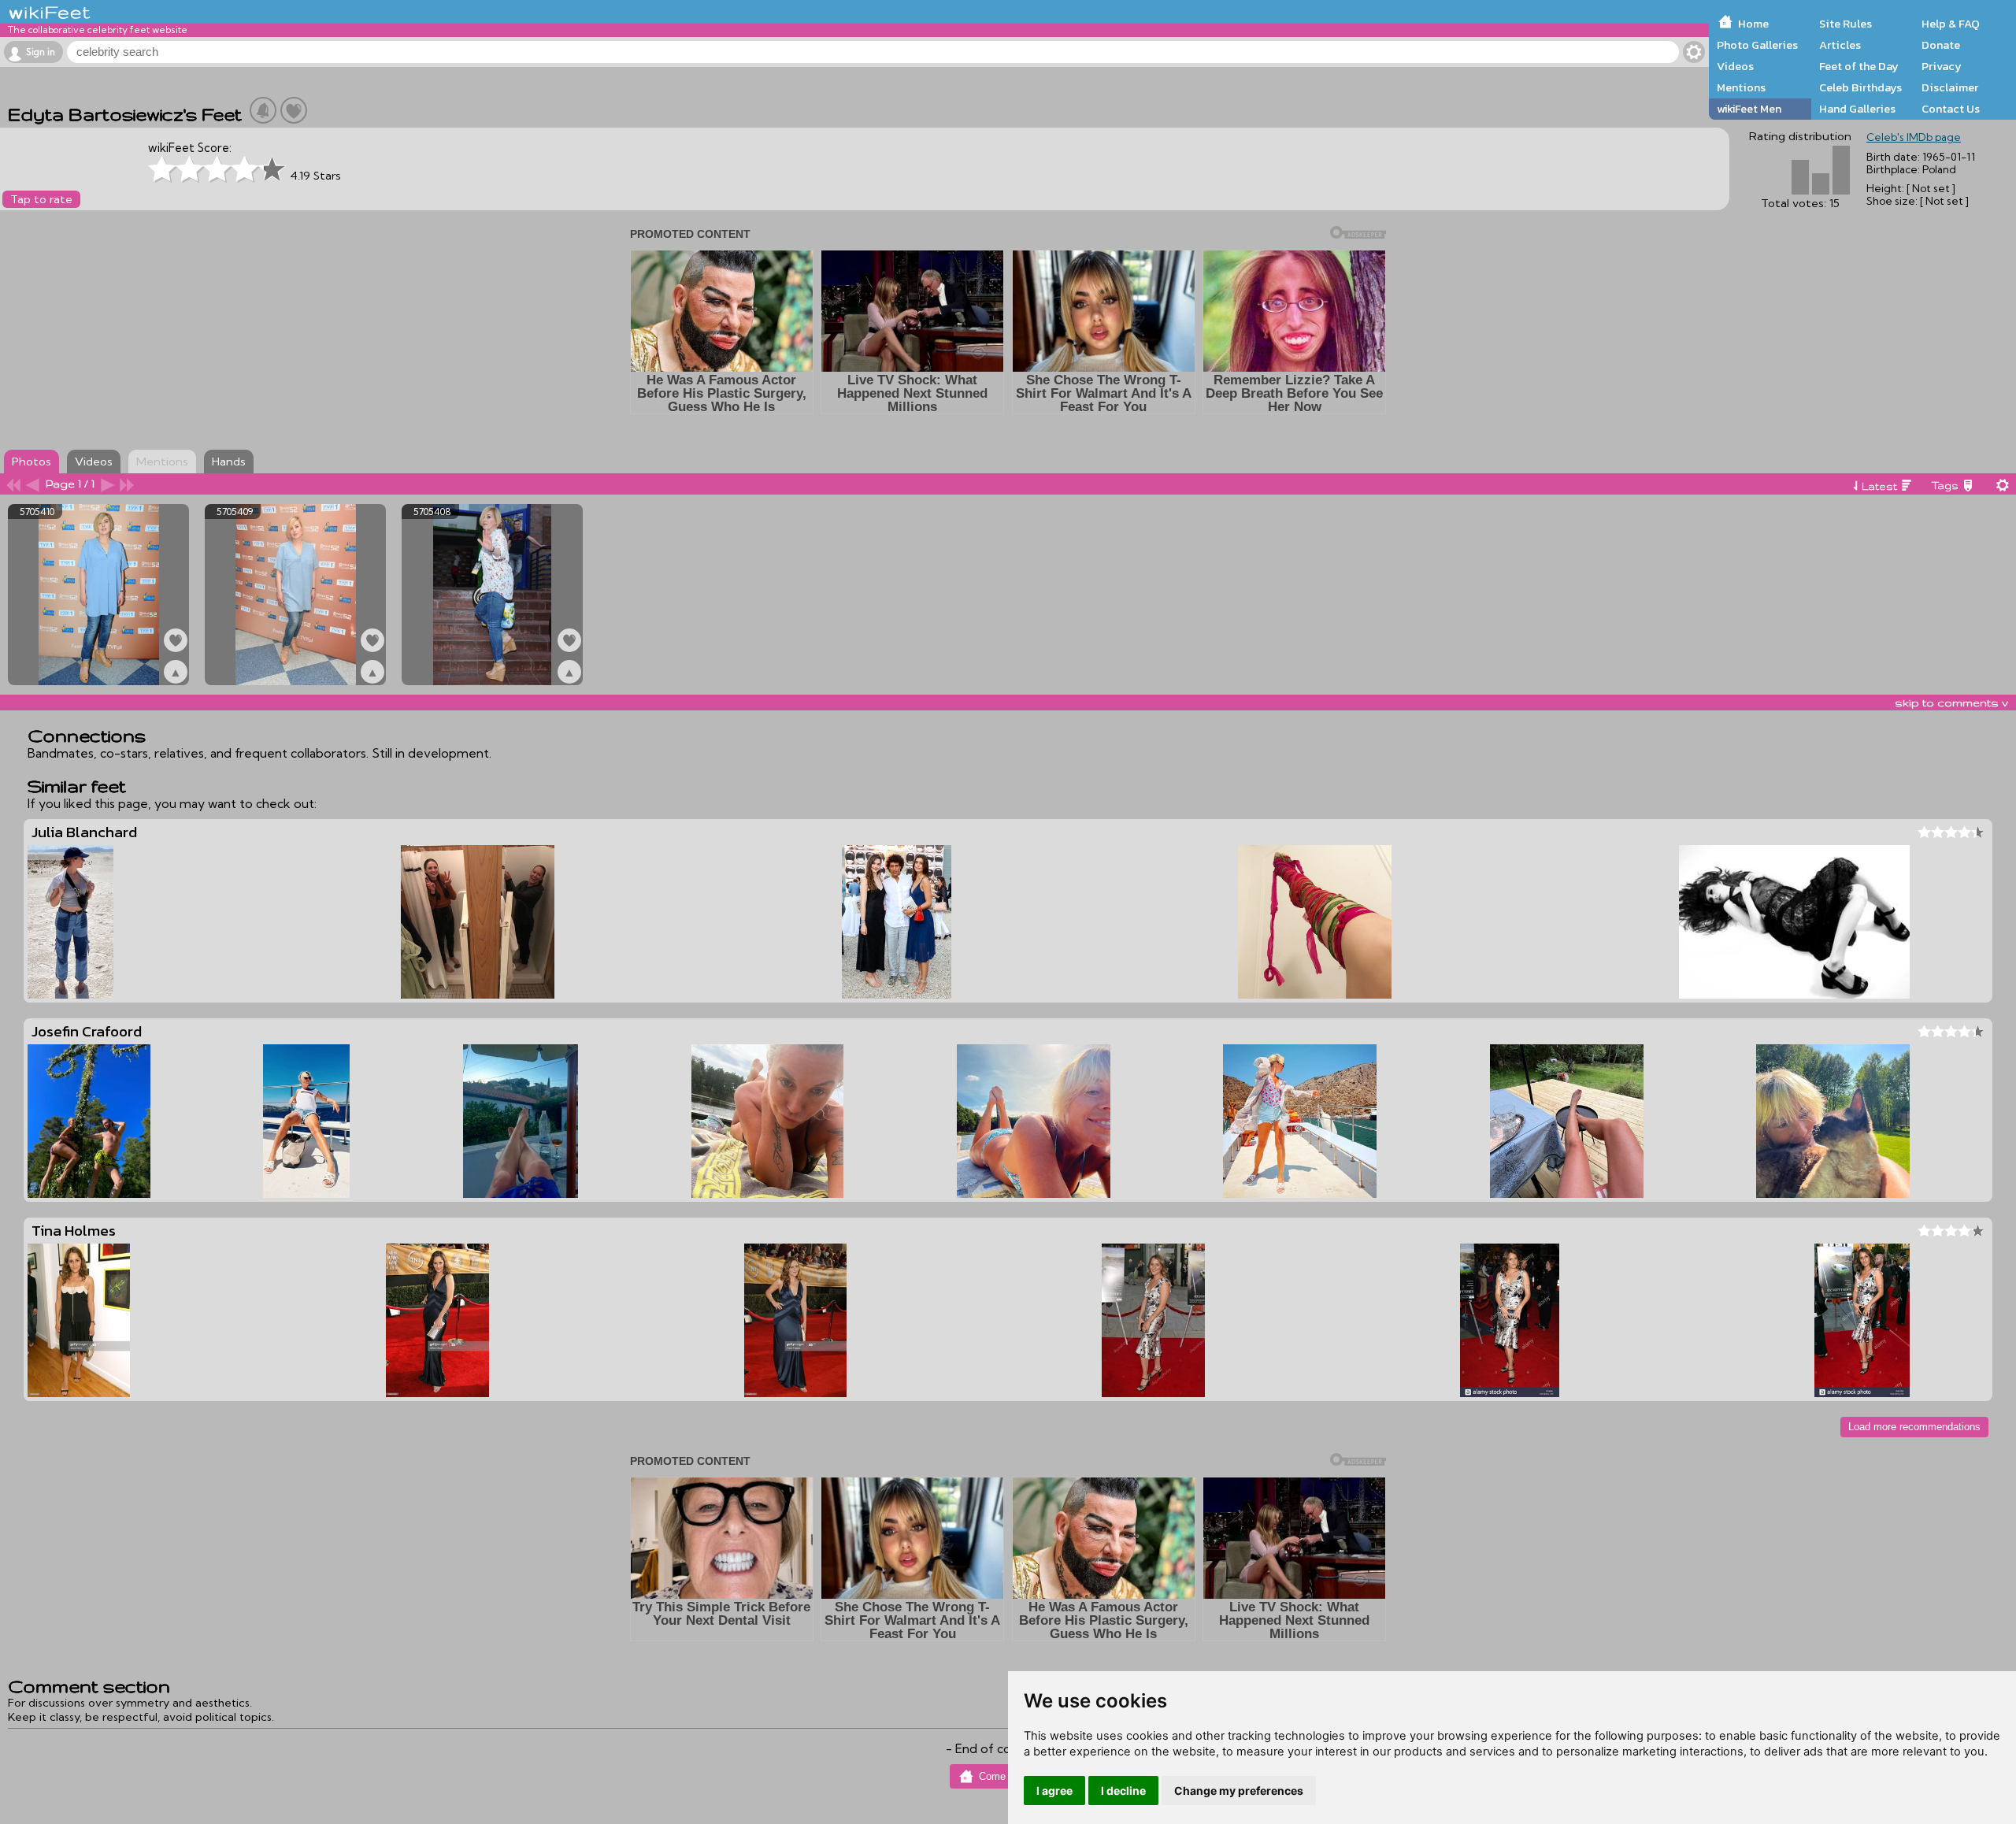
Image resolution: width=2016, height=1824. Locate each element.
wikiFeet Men (1749, 109)
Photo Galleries (1757, 45)
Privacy (1942, 66)
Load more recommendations (1914, 1427)
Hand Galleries (1857, 109)
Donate (1941, 45)
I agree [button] (1054, 1791)
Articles (1840, 45)
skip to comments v (1951, 703)
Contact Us (1951, 109)
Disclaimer (1950, 87)
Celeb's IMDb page (1914, 137)
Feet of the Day (1859, 66)
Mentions (1741, 87)
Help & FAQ (1951, 24)
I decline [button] (1123, 1791)
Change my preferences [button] (1239, 1791)
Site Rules (1846, 24)
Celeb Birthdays (1860, 87)
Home (1753, 24)
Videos (1735, 66)
